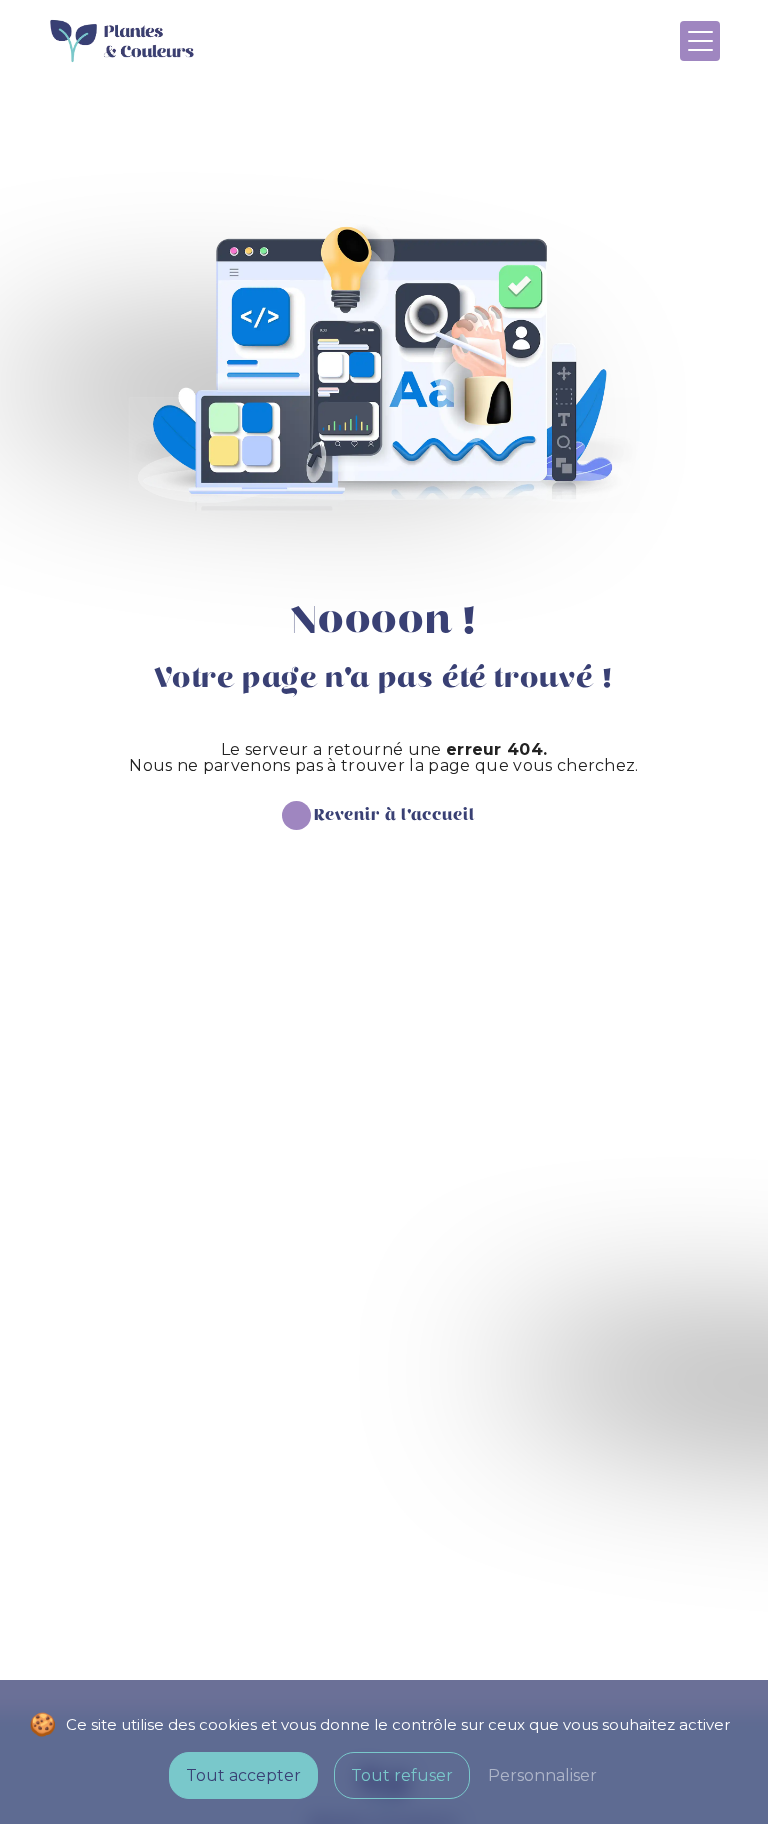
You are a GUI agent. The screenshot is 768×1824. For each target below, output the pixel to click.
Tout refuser (402, 1775)
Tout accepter (243, 1775)
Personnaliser (542, 1775)
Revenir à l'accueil (394, 815)
